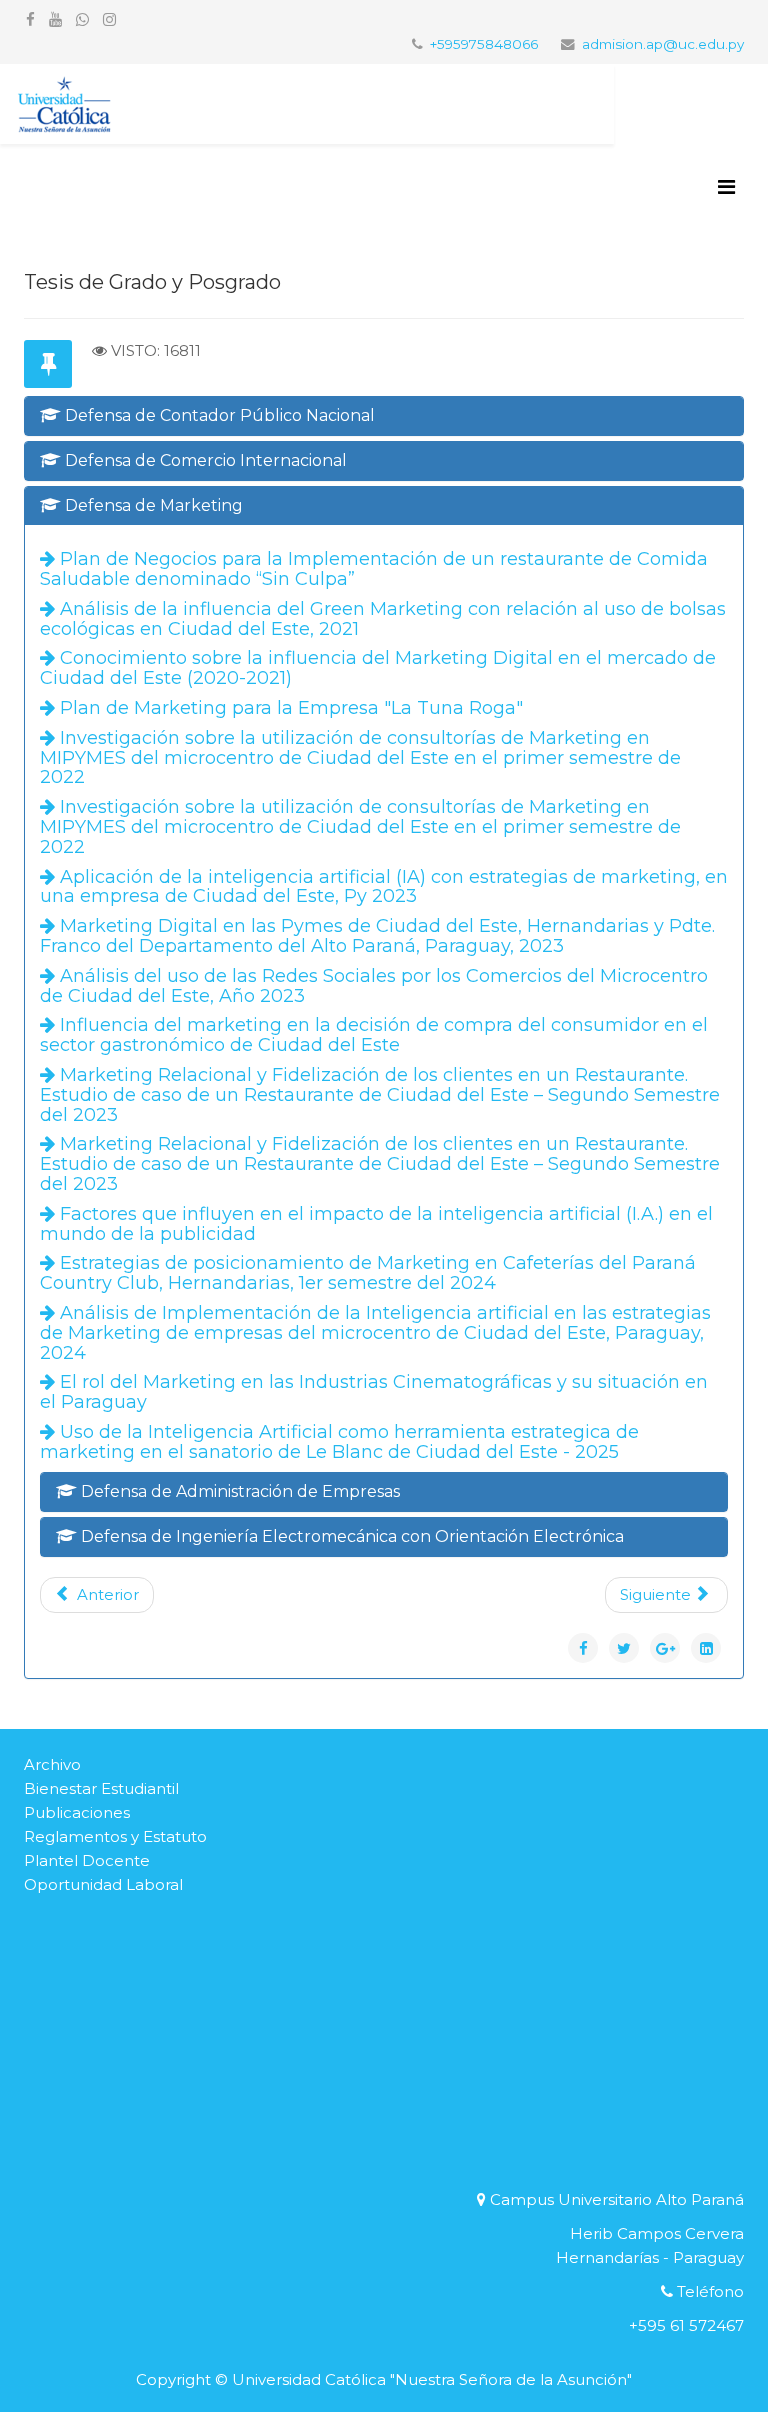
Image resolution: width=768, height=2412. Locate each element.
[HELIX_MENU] (726, 187)
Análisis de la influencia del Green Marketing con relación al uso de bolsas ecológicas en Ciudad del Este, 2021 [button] (383, 619)
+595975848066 (484, 44)
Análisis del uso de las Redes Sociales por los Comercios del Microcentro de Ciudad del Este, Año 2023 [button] (374, 986)
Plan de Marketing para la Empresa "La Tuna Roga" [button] (289, 708)
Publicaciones (77, 1812)
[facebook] (30, 19)
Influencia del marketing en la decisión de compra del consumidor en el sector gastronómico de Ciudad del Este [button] (374, 1035)
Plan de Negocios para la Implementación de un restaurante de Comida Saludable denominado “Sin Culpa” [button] (374, 569)
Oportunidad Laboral (103, 1884)
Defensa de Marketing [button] (152, 505)
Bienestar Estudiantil (101, 1788)
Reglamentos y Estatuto (115, 1836)
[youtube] (55, 19)
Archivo (52, 1764)
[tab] (384, 416)
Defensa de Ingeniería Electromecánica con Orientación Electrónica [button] (350, 1536)
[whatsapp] (82, 19)
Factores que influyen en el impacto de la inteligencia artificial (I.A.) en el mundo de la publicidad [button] (376, 1224)
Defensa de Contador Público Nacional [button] (218, 415)
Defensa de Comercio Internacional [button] (204, 460)
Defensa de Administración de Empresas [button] (238, 1491)
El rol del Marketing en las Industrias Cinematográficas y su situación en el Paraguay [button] (374, 1392)
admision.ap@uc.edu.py (663, 44)
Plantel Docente (87, 1860)
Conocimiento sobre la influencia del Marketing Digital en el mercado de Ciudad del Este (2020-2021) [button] (378, 668)
